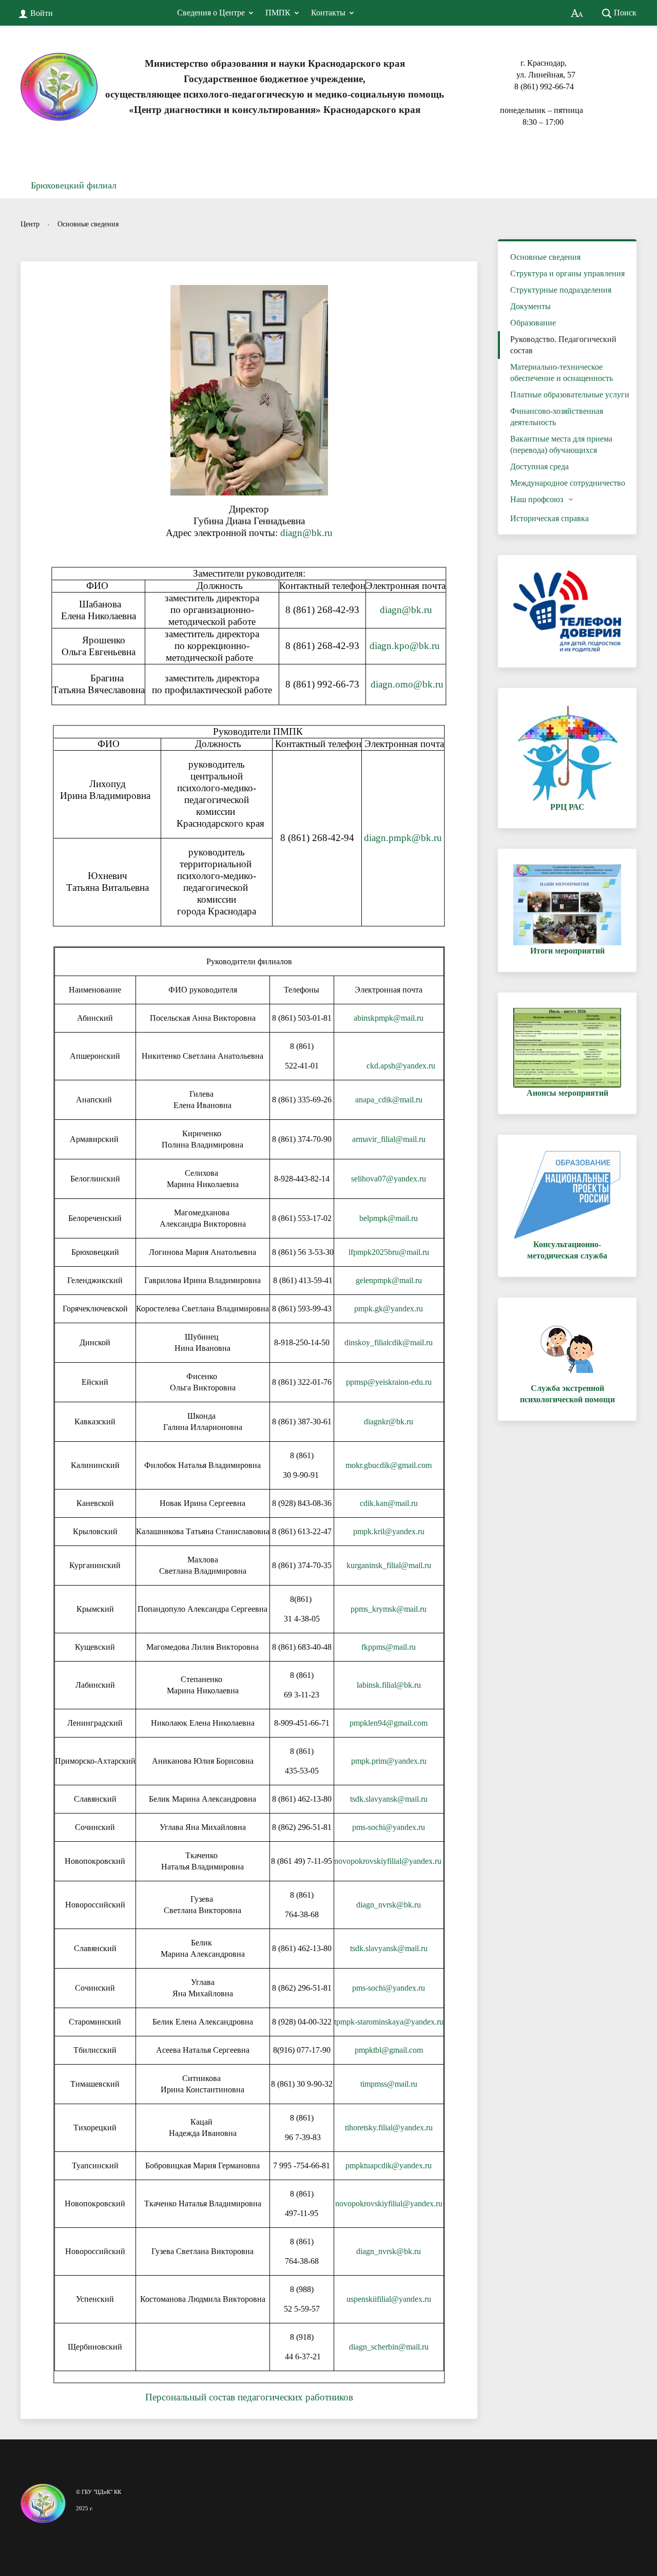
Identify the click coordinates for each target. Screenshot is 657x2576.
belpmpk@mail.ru (389, 1218)
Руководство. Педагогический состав (563, 345)
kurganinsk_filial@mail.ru (389, 1565)
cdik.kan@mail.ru (389, 1503)
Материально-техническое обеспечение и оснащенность (562, 373)
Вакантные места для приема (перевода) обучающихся (561, 444)
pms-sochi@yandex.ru (389, 1827)
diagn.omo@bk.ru (407, 684)
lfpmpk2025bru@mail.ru (389, 1252)
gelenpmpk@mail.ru (389, 1280)
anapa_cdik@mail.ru (389, 1100)
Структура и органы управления (567, 273)
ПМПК (278, 13)
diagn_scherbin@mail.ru (389, 2347)
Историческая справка (549, 518)
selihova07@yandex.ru (389, 1179)
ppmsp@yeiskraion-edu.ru (389, 1382)
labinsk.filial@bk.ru (389, 1685)
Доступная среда (539, 466)
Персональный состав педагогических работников (249, 2397)
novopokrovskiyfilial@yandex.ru (388, 1861)
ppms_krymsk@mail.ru (389, 1609)
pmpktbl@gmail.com (389, 2050)
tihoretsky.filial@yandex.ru (389, 2127)
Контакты (328, 13)
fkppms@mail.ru (389, 1647)
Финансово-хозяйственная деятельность (557, 417)
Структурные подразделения (561, 290)
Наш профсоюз (537, 499)
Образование (533, 323)
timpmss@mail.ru (389, 2084)
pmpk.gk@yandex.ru (389, 1309)
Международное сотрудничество (568, 483)
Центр (30, 224)
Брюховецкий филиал (74, 185)
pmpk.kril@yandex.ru (389, 1531)
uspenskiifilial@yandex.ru (389, 2299)
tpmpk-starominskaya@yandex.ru (389, 2022)
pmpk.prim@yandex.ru (389, 1761)
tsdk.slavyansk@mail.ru (389, 1799)
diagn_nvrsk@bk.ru (389, 1905)
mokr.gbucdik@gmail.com (389, 1465)
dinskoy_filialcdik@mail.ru (389, 1342)
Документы (530, 306)
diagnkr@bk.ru (389, 1421)
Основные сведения (88, 224)
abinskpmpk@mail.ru (389, 1018)
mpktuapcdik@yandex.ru (391, 2165)
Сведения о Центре (211, 13)
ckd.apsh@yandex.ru (401, 1066)
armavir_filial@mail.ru (389, 1139)
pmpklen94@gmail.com (389, 1723)
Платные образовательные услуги (570, 395)
